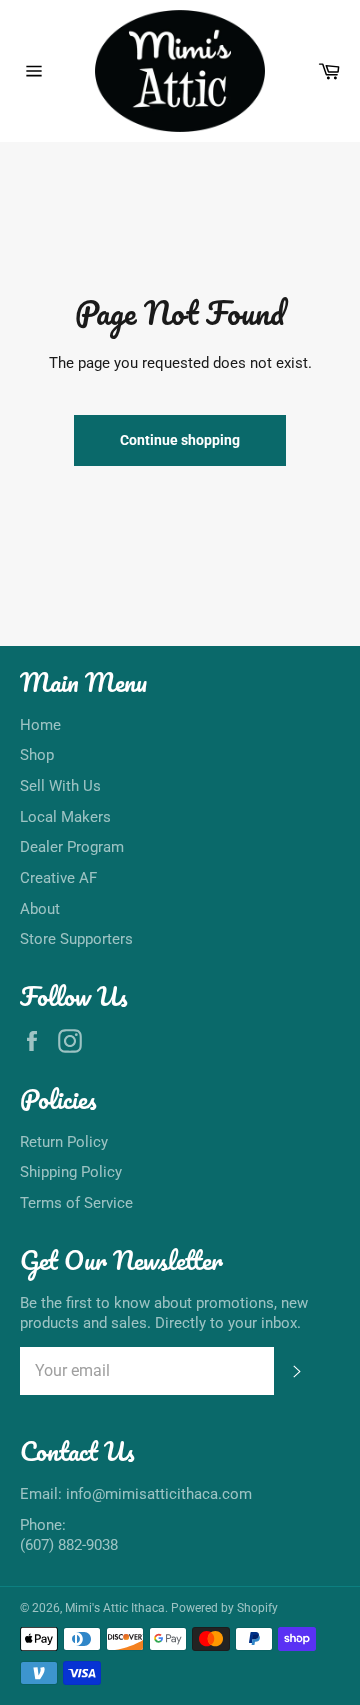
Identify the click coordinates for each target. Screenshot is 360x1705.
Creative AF (58, 878)
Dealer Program (72, 847)
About (40, 909)
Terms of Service (76, 1203)
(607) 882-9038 (69, 1545)
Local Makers (65, 817)
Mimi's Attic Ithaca (115, 1608)
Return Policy (64, 1142)
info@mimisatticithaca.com (159, 1494)
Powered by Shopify (224, 1608)
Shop (37, 755)
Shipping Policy (71, 1172)
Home (40, 725)
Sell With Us (60, 786)
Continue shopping (180, 440)
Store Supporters (76, 939)
